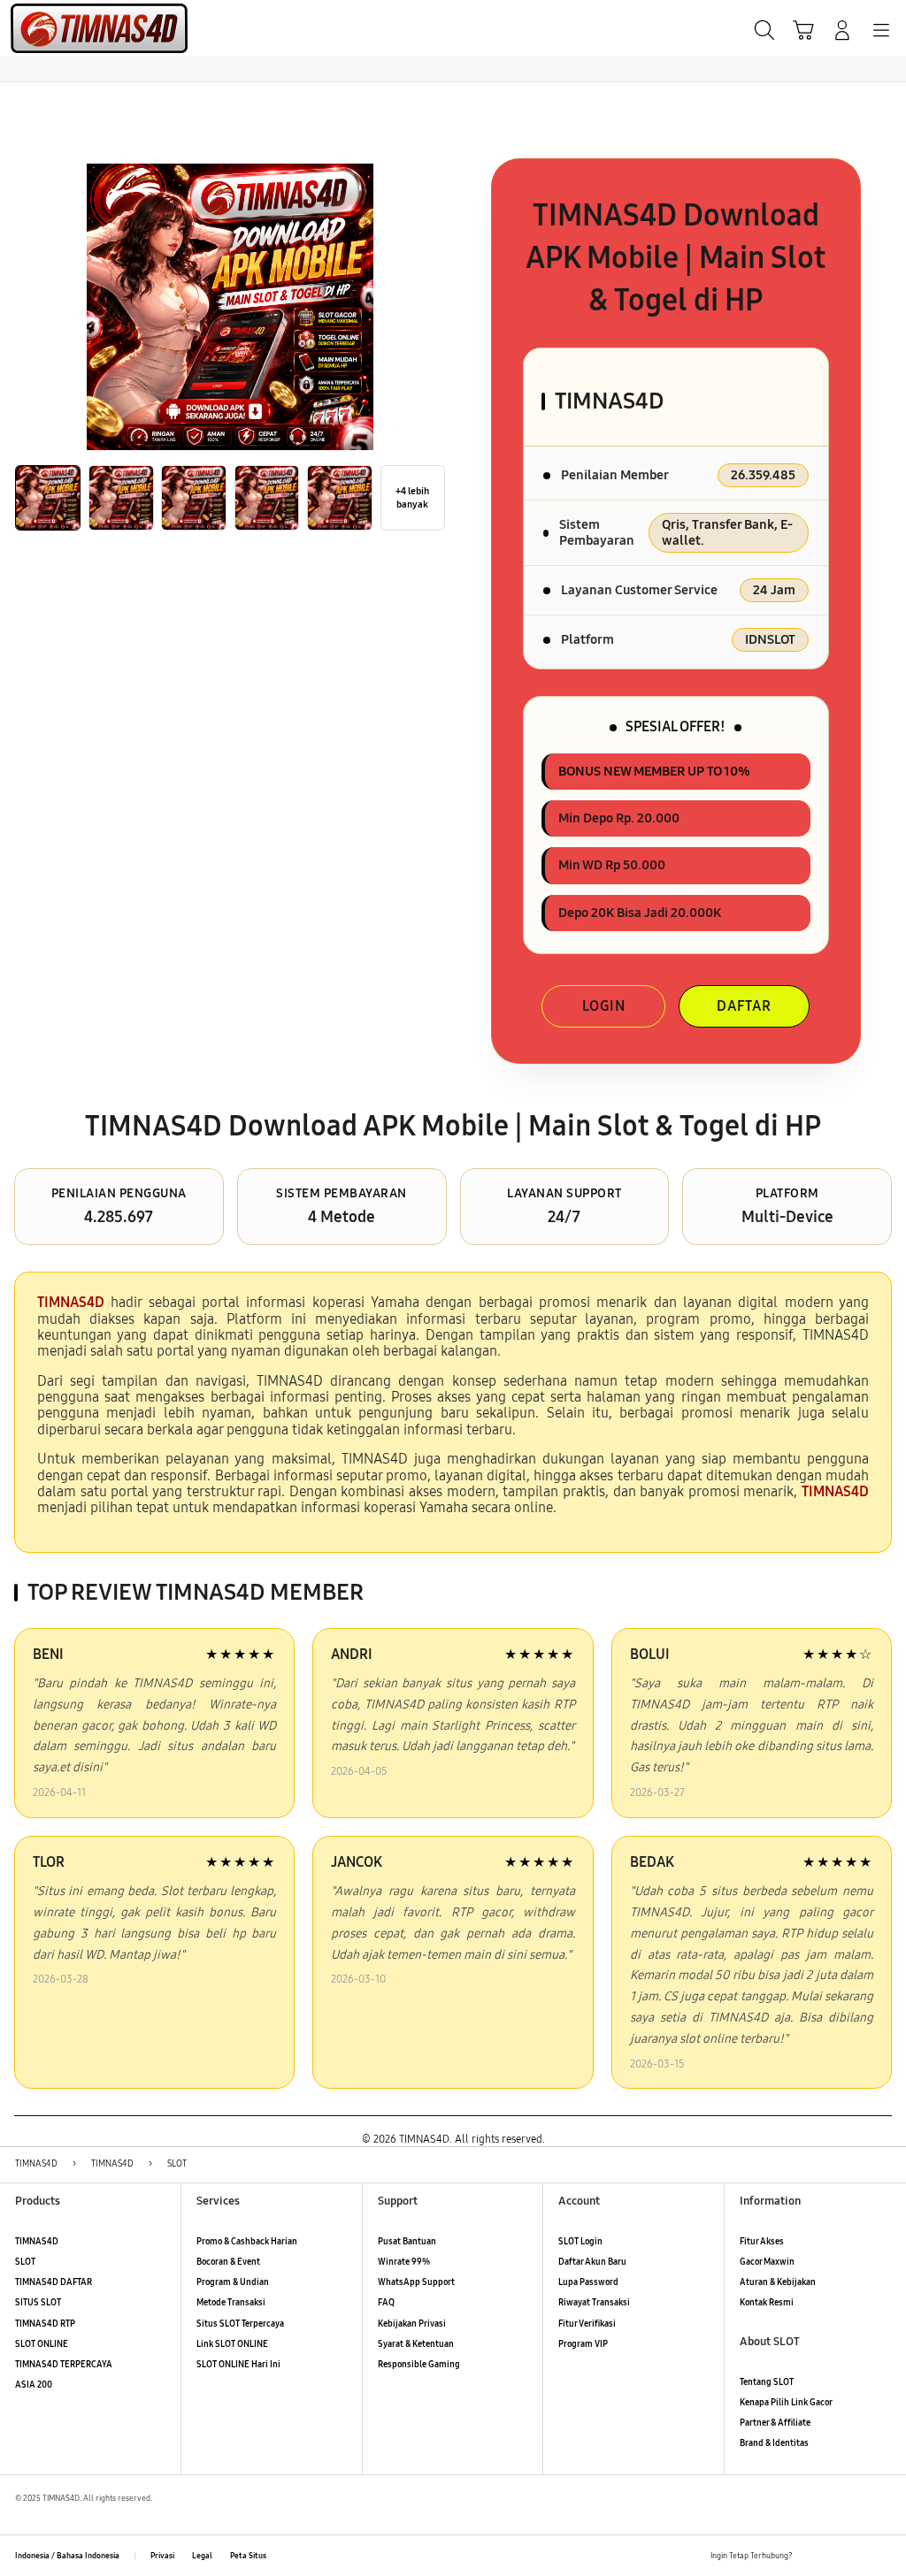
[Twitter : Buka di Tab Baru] (834, 2556)
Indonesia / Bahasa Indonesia (67, 2556)
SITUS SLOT (38, 2303)
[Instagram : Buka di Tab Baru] (859, 2556)
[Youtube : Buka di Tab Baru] (883, 2556)
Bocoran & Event (228, 2262)
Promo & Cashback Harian (247, 2242)
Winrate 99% (404, 2262)
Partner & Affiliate (775, 2423)
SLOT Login (580, 2242)
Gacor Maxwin (767, 2262)
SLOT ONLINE (42, 2344)
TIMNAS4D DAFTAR (54, 2282)
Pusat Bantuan (407, 2242)
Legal (202, 2556)
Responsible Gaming (419, 2365)
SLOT (25, 2262)
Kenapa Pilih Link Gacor (786, 2403)
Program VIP (583, 2344)
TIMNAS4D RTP (45, 2324)
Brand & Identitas (774, 2443)
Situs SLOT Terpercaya (240, 2324)
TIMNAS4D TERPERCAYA (64, 2365)
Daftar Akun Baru (592, 2262)
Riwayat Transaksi (594, 2303)
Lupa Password (588, 2282)
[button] (803, 30)
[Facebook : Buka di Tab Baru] (810, 2556)
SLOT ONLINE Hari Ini (238, 2365)
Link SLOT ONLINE (232, 2344)
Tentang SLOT (767, 2382)
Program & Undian (233, 2282)
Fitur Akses (762, 2242)
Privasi (162, 2556)
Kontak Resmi (767, 2303)
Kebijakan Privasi (412, 2324)
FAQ (386, 2303)
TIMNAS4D (37, 2242)
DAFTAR (744, 1006)
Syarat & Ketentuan (416, 2344)
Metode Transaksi (231, 2303)
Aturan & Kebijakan (778, 2282)
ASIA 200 (34, 2385)
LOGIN (604, 1006)
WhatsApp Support (416, 2282)
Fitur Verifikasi (587, 2324)
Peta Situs (248, 2556)
